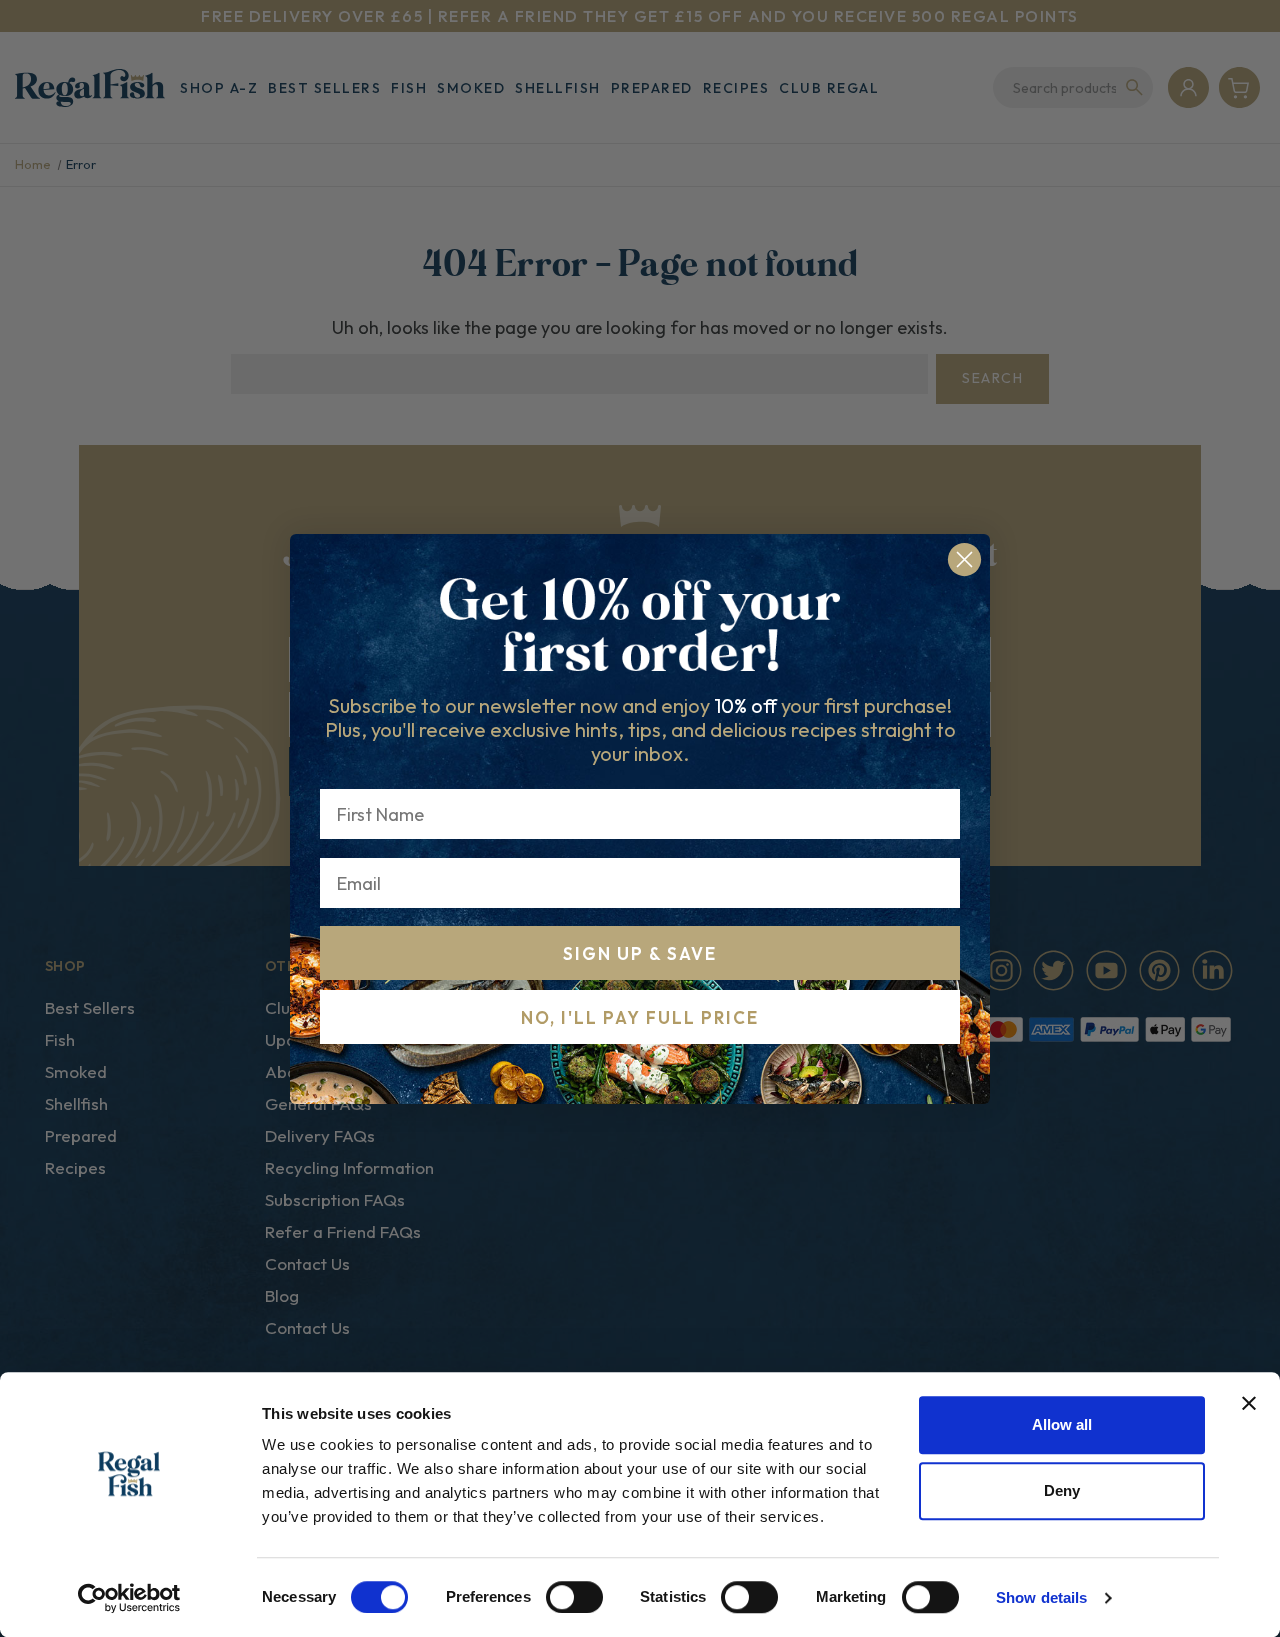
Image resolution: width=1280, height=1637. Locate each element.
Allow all (1062, 1424)
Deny (1062, 1490)
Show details (1041, 1597)
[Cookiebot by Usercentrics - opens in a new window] (129, 1598)
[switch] (574, 1597)
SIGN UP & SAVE (640, 953)
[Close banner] (1249, 1403)
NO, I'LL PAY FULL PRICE (640, 1017)
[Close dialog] (964, 559)
